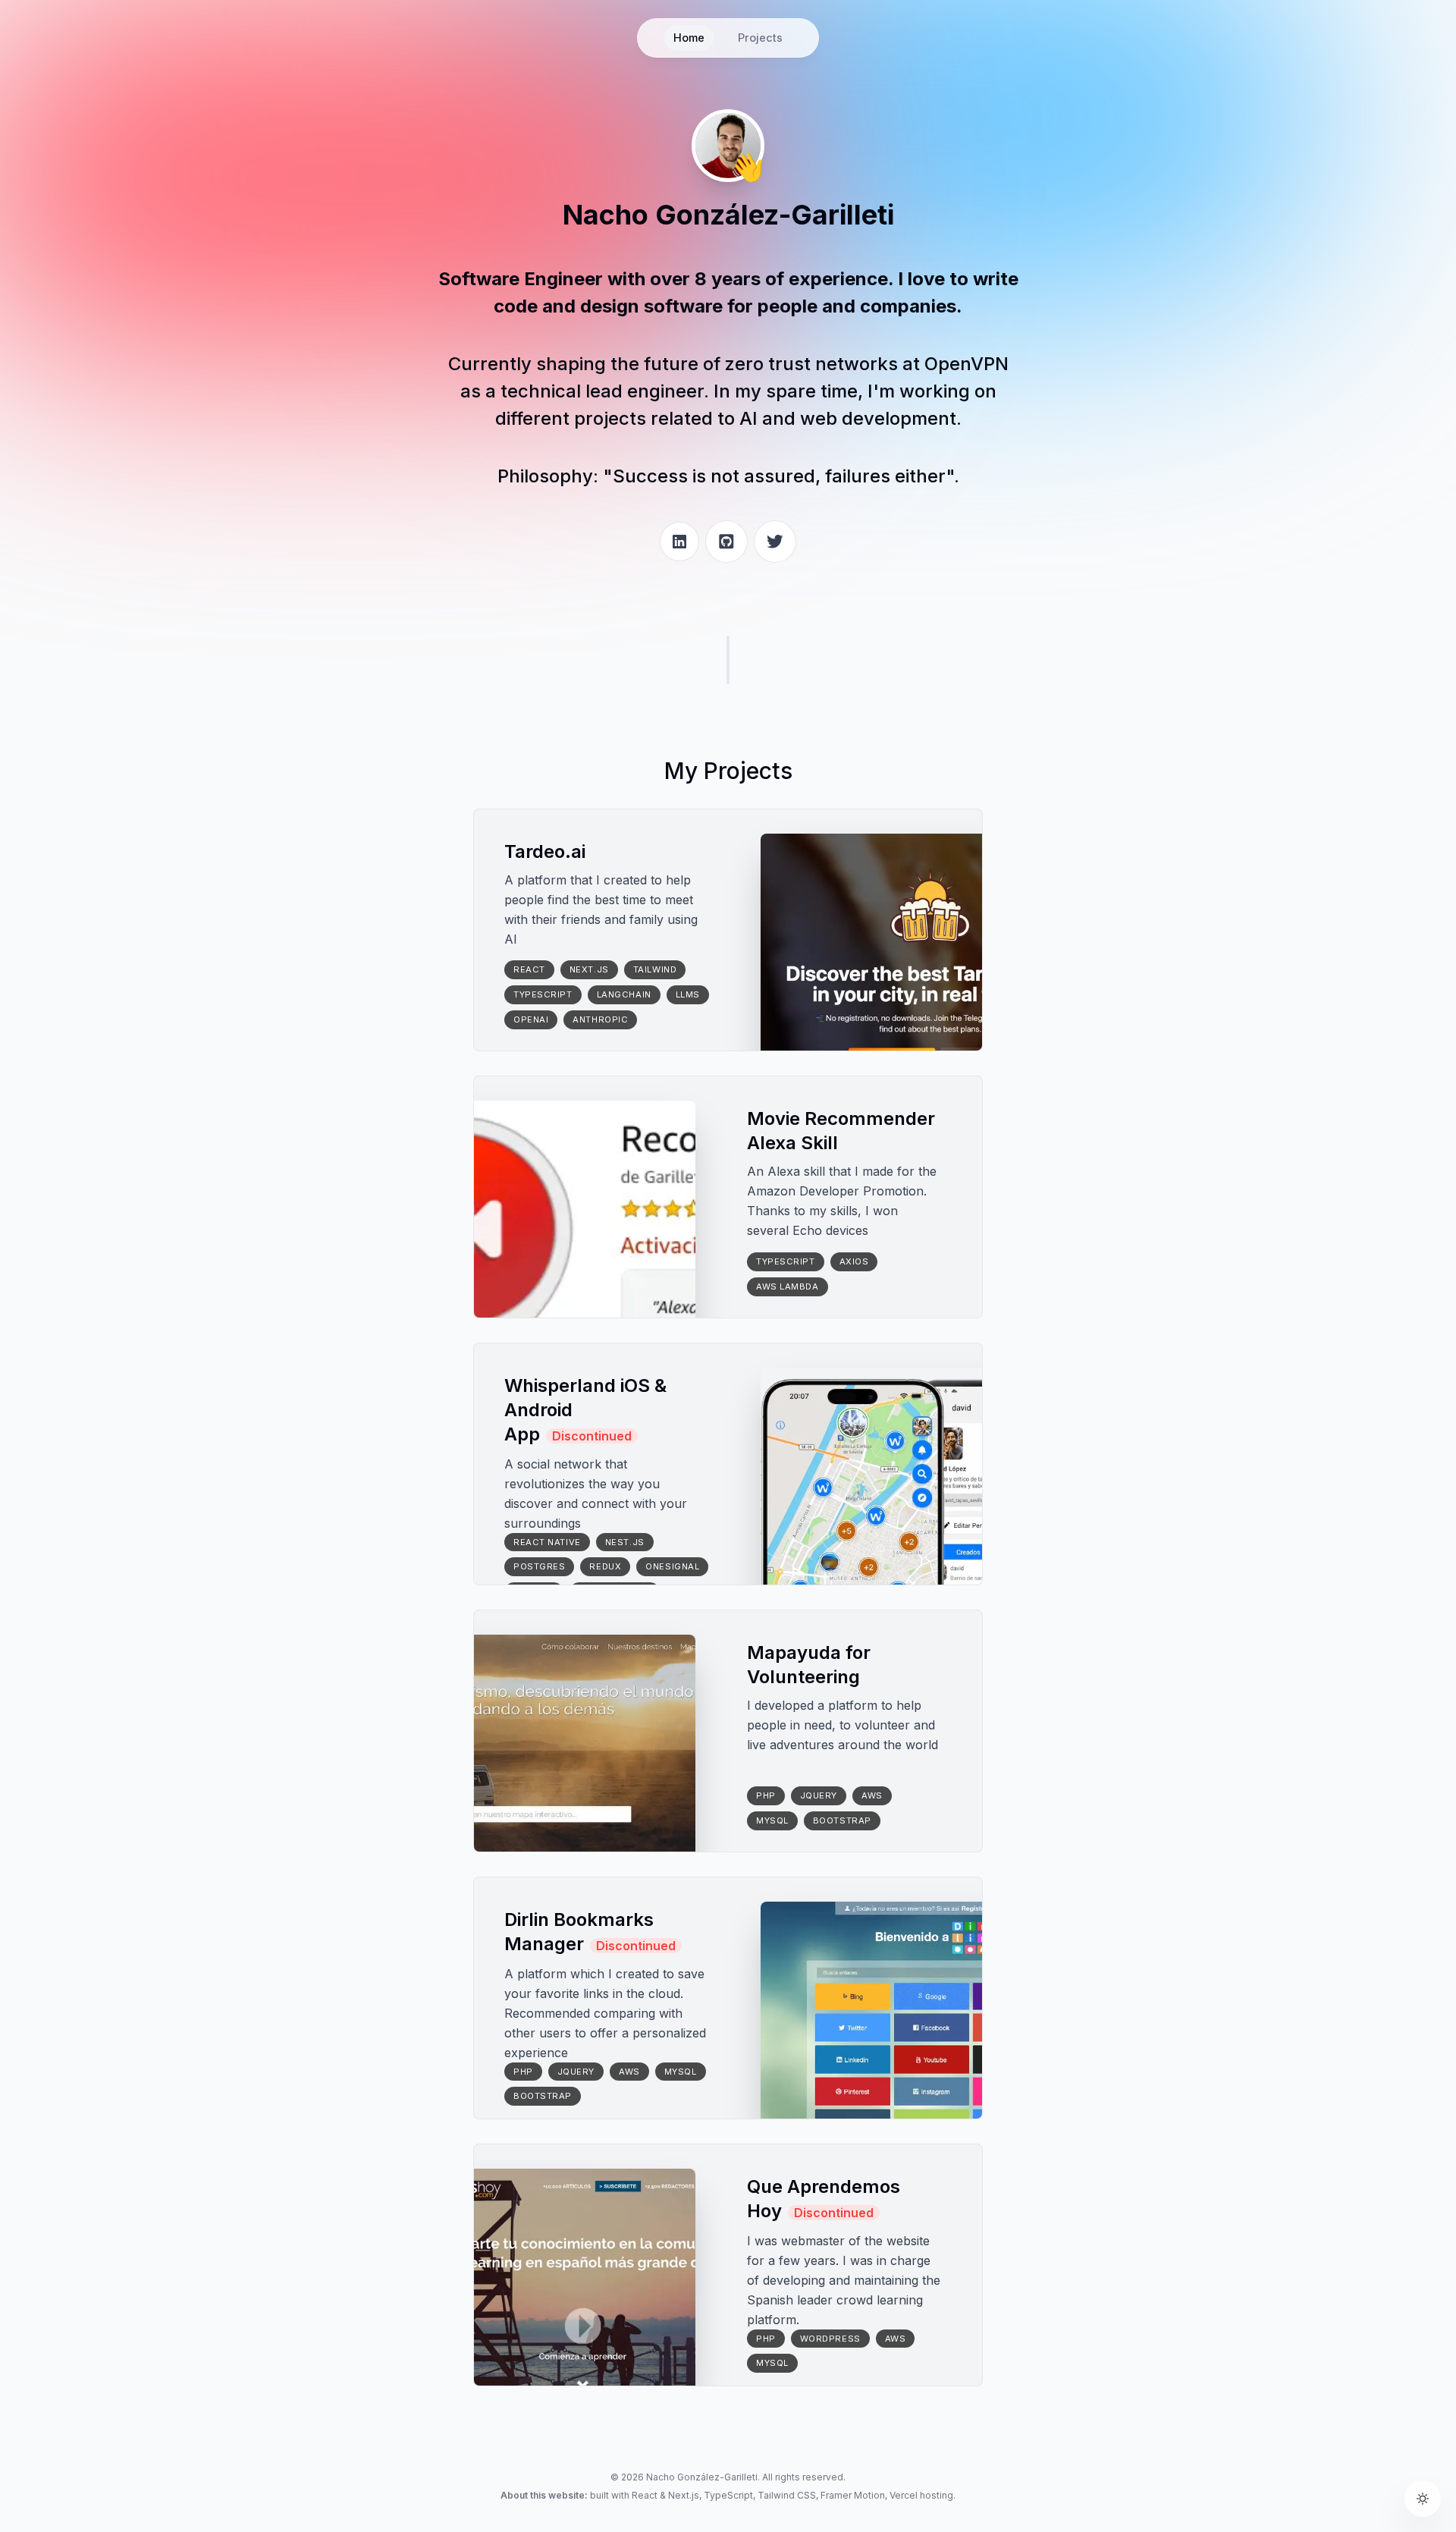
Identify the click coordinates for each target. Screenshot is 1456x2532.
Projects (760, 38)
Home (689, 38)
